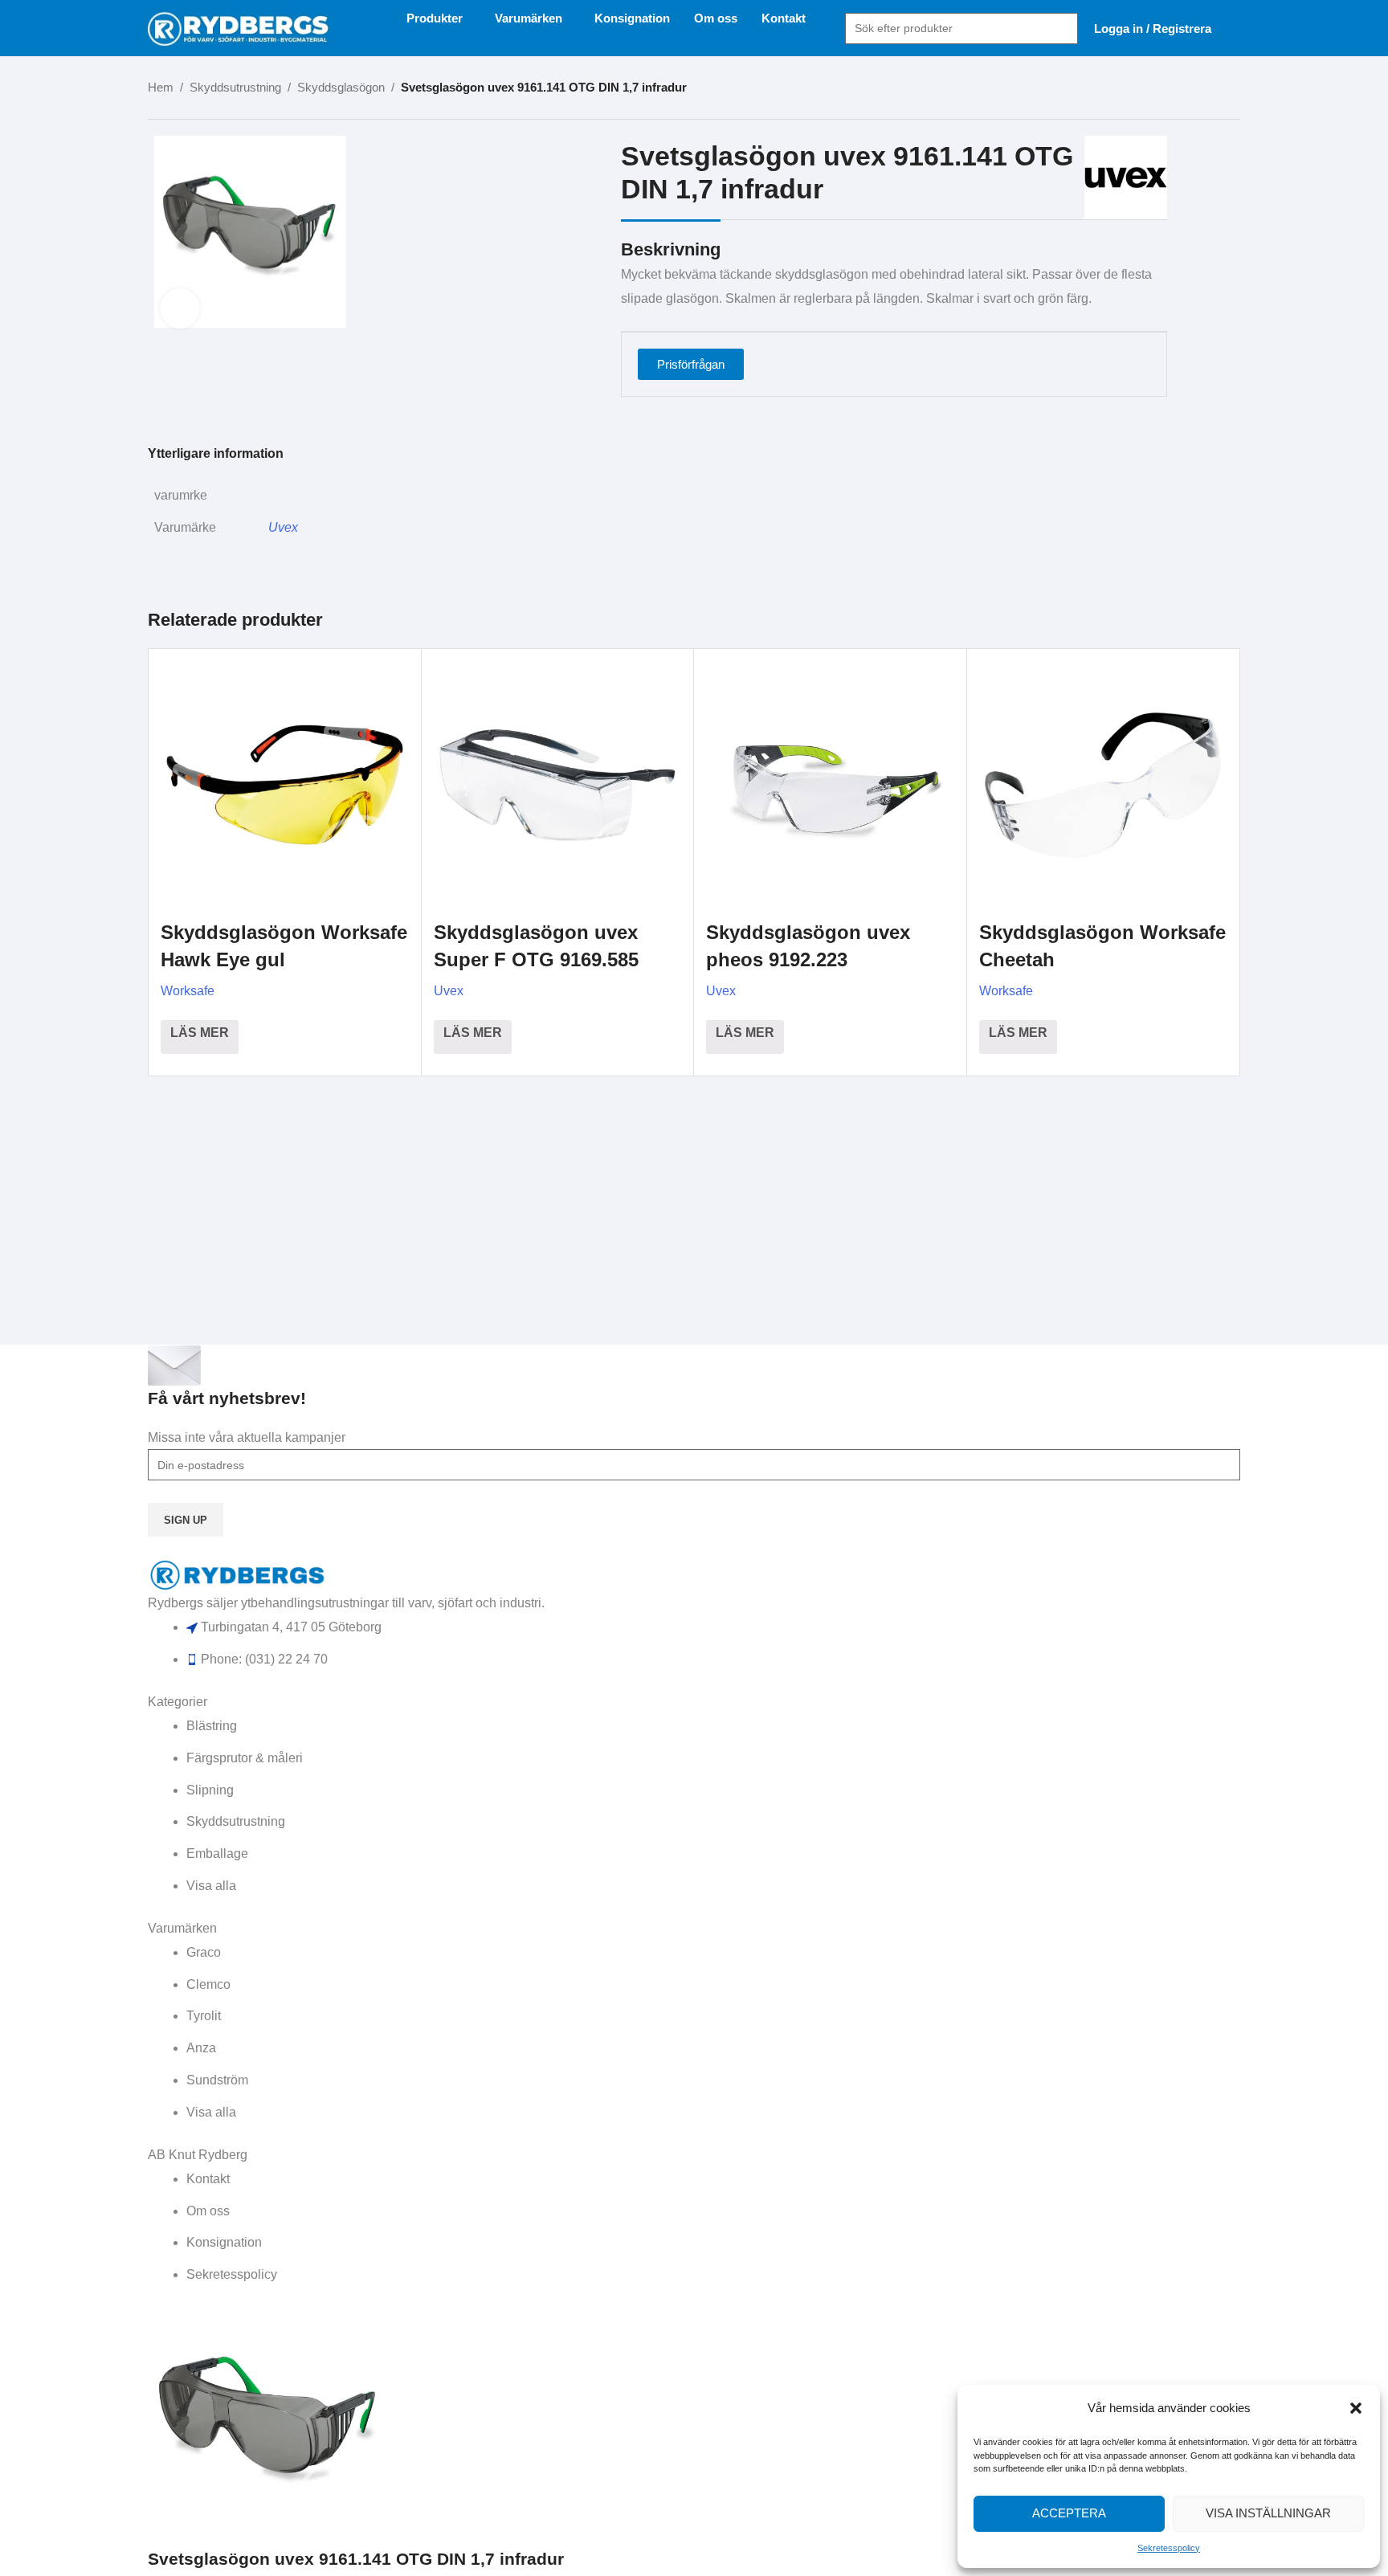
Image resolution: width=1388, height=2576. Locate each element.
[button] (1356, 2408)
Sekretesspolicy (1169, 2548)
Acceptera (1069, 2513)
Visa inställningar (1268, 2513)
